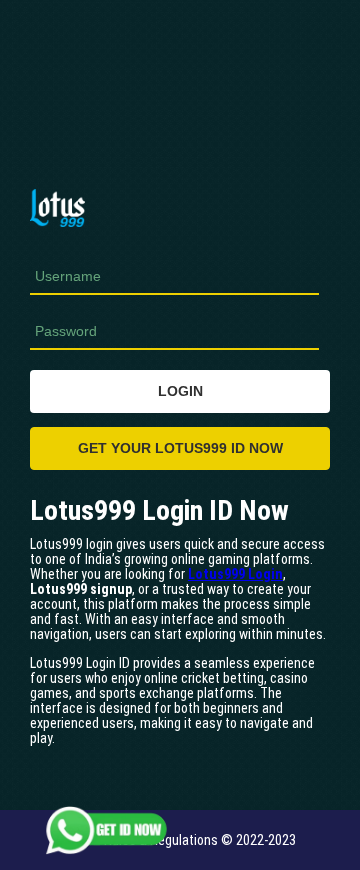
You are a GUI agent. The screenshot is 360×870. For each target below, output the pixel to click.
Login (180, 391)
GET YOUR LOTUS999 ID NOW (180, 448)
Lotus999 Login (235, 574)
